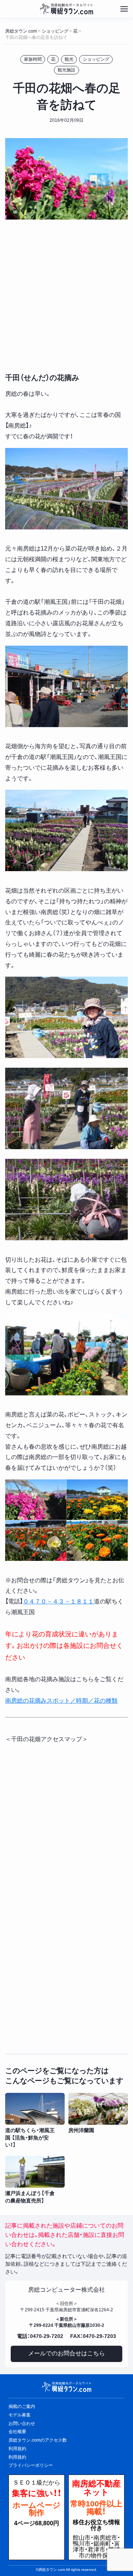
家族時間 (33, 59)
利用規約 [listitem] (17, 2449)
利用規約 (17, 2457)
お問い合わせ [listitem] (22, 2423)
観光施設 (66, 70)
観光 (69, 59)
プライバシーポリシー (31, 2465)
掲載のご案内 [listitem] (22, 2406)
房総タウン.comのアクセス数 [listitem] (38, 2440)
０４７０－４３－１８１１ (58, 1601)
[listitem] (35, 2121)
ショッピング (96, 59)
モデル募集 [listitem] (20, 2415)
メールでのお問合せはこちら (66, 2353)
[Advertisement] (66, 295)
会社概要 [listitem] (17, 2432)
